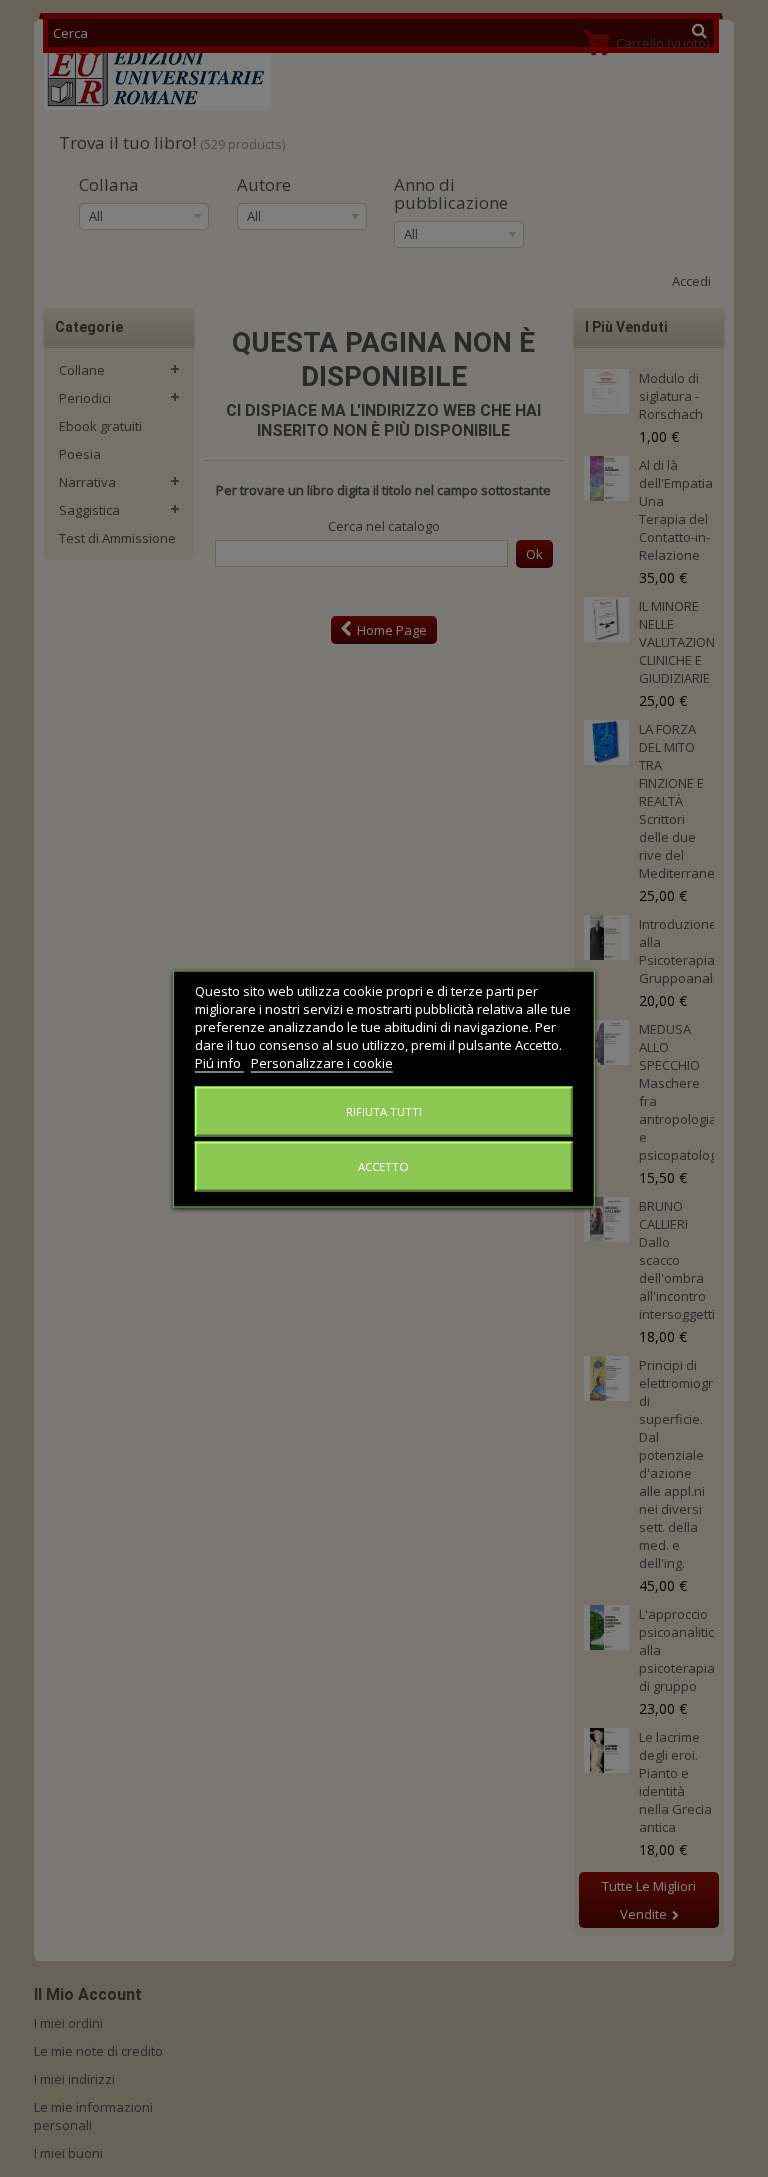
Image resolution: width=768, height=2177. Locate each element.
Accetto (383, 1165)
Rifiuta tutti (384, 1110)
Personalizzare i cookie (322, 1062)
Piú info (219, 1062)
